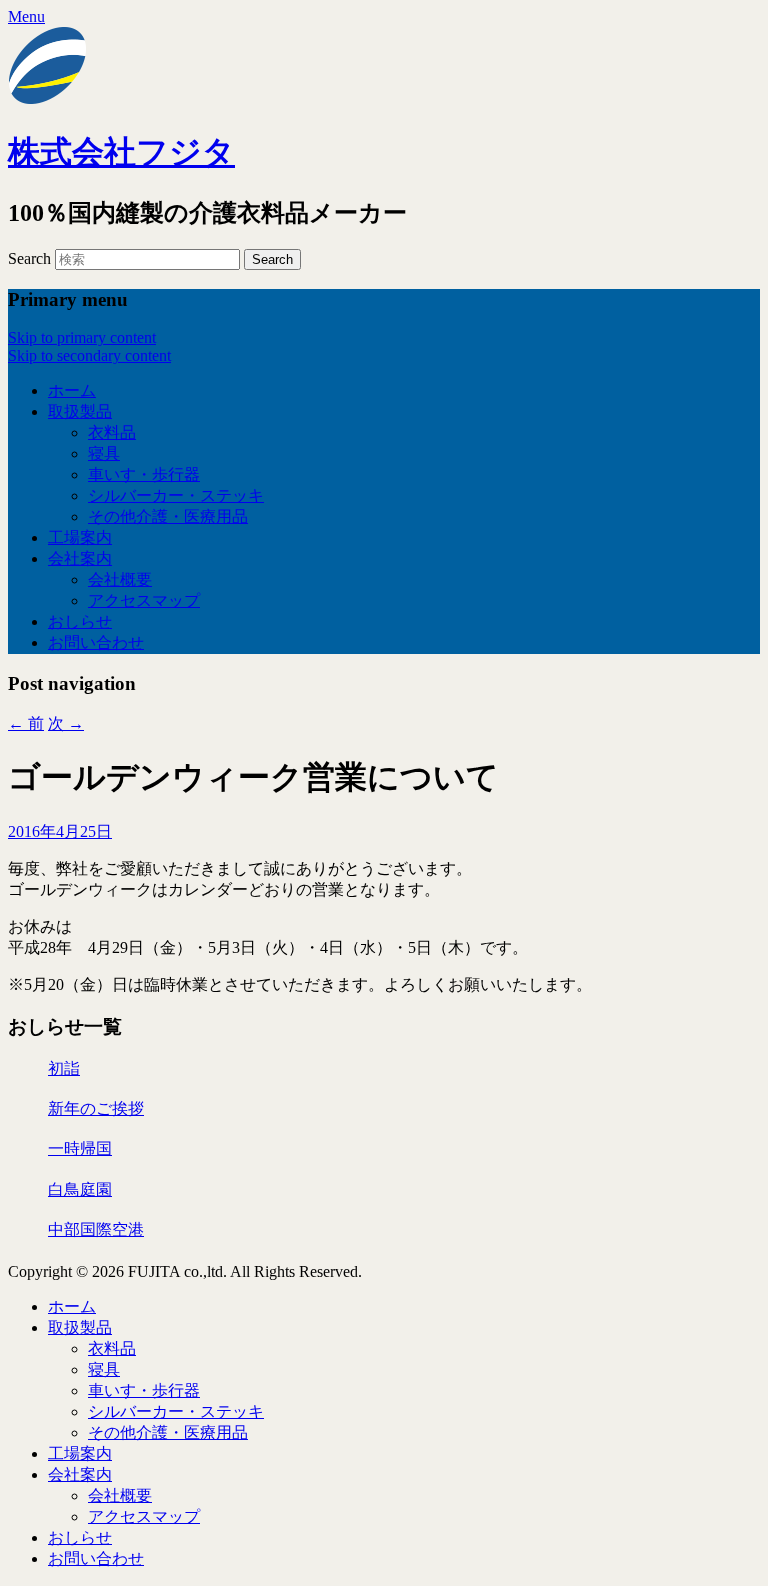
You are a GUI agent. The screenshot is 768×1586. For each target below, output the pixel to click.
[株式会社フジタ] (48, 100)
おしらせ (80, 621)
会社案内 (80, 558)
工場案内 (80, 537)
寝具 (104, 453)
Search (29, 258)
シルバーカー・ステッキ (176, 495)
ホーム (72, 390)
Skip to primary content (82, 337)
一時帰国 (80, 1148)
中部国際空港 (96, 1229)
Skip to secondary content (89, 355)
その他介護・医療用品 (168, 516)
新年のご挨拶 (96, 1108)
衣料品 (112, 432)
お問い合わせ (96, 642)
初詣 (64, 1068)
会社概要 (120, 579)
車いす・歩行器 (144, 474)
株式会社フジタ (121, 152)
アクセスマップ (144, 600)
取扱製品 (80, 411)
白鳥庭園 (80, 1189)
